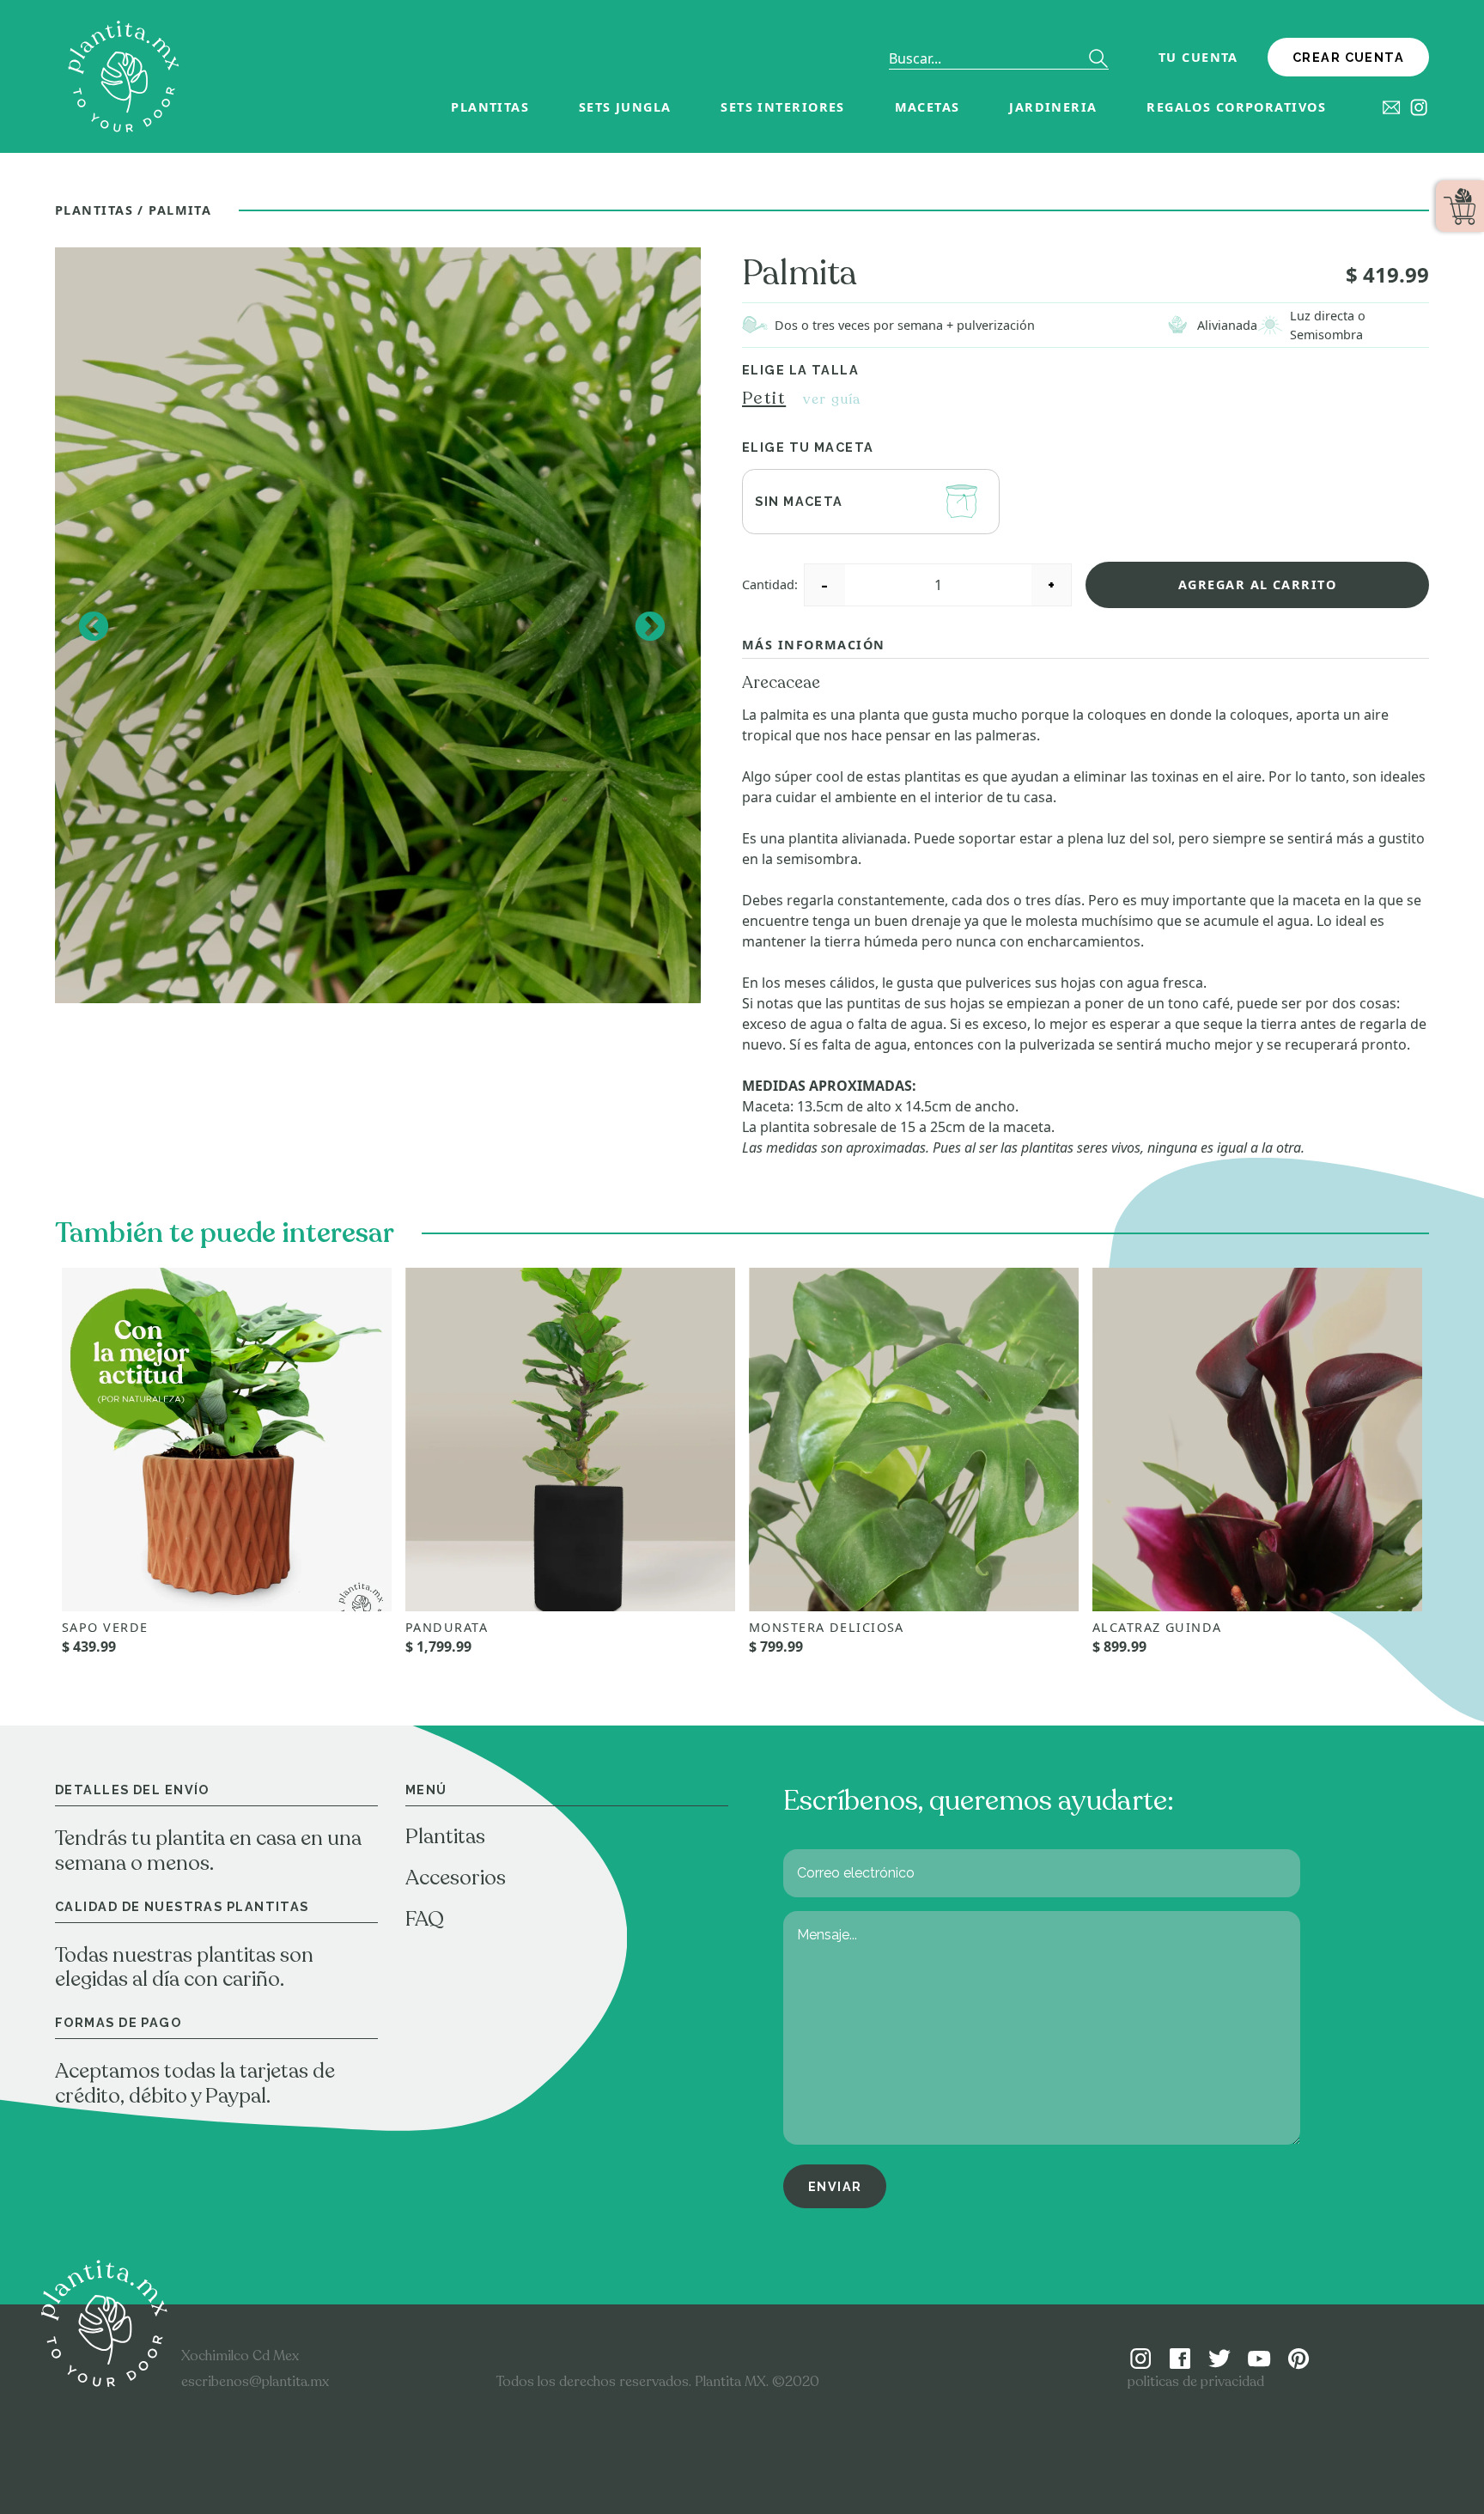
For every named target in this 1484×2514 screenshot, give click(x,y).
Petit (764, 398)
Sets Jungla (625, 107)
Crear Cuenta (1348, 57)
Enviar (835, 2186)
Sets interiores (783, 107)
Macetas (927, 107)
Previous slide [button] (92, 626)
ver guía (832, 399)
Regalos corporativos (1236, 107)
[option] (378, 626)
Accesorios (456, 1878)
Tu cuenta (1198, 57)
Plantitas (490, 107)
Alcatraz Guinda (1157, 1627)
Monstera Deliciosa (827, 1627)
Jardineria (1053, 107)
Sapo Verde (105, 1627)
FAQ (425, 1919)
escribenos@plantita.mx (255, 2382)
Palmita (180, 210)
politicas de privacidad (1196, 2382)
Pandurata (447, 1627)
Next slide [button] (649, 626)
